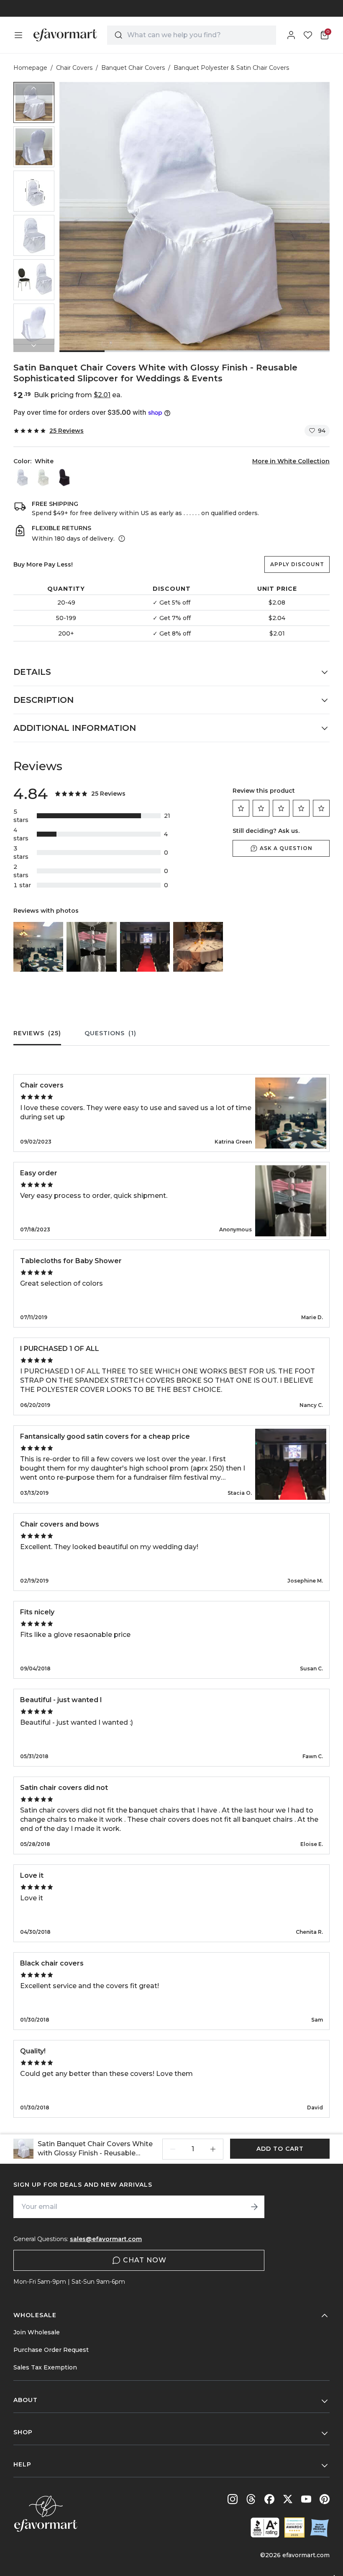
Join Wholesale (37, 2332)
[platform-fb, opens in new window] (269, 2499)
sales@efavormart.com (106, 2239)
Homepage (30, 68)
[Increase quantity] (213, 2149)
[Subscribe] (254, 2207)
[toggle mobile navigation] (18, 35)
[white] (22, 477)
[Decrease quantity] (173, 2149)
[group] (34, 102)
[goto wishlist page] (308, 35)
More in (291, 461)
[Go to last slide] (34, 89)
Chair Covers (74, 68)
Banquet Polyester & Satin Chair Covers (231, 68)
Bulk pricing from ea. (78, 395)
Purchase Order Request (51, 2350)
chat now (145, 2260)
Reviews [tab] (37, 1033)
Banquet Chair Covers (133, 68)
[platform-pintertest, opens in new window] (325, 2499)
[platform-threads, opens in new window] (251, 2499)
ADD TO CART (280, 2149)
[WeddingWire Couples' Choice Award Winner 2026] (294, 2527)
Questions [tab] (110, 1033)
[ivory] (43, 477)
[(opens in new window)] (265, 2527)
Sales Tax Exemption (45, 2367)
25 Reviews (67, 431)
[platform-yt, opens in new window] (306, 2499)
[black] (64, 477)
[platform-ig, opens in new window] (233, 2499)
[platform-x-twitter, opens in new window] (288, 2499)
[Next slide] (34, 345)
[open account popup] (291, 35)
